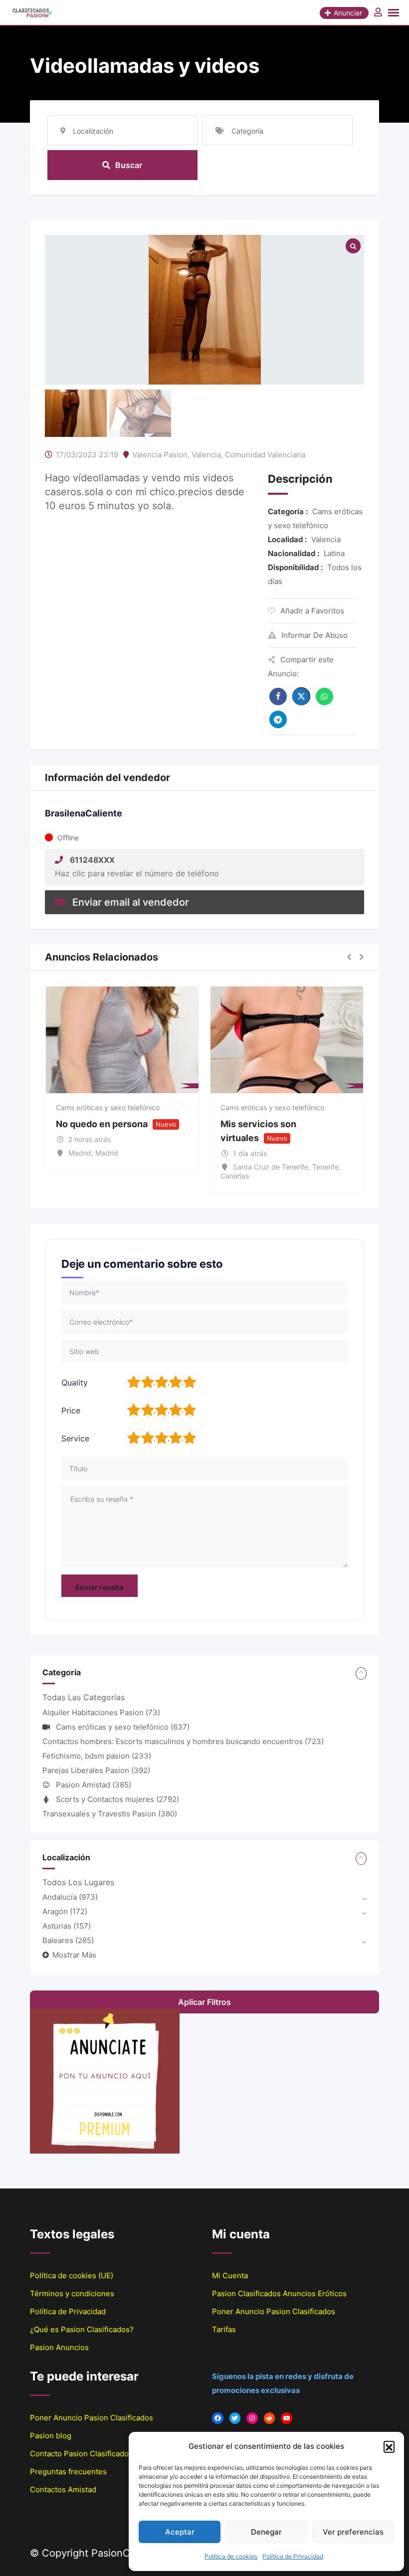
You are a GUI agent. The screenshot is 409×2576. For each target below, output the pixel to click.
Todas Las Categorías (84, 1697)
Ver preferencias (353, 2532)
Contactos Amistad (63, 2489)
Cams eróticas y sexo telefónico (108, 1107)
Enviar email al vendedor (131, 902)
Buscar (129, 165)
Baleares (68, 1940)
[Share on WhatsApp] (324, 696)
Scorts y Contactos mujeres (117, 1799)
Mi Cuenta (230, 2276)
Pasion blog (51, 2436)
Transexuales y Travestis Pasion (110, 1814)
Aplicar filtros (204, 2002)
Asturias (67, 1926)
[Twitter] (235, 2418)
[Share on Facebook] (278, 696)
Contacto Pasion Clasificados (81, 2454)
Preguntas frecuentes (68, 2472)
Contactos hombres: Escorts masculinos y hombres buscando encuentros (183, 1741)
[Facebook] (218, 2418)
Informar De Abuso (314, 635)
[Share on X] (301, 696)
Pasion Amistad (94, 1785)
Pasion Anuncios (59, 2347)
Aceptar (180, 2532)
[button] (389, 2446)
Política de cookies (231, 2556)
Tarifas (224, 2329)
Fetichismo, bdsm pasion (97, 1756)
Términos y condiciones (72, 2293)
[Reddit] (270, 2418)
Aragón (65, 1911)
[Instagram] (252, 2418)
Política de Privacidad (293, 2556)
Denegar (266, 2532)
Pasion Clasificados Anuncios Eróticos (279, 2293)
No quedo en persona (102, 1124)
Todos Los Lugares (78, 1882)
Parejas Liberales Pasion (96, 1770)
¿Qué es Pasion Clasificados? (82, 2329)
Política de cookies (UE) (72, 2276)
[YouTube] (287, 2418)
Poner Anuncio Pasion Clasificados (274, 2311)
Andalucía (70, 1897)
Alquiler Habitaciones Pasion (101, 1712)
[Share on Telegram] (278, 719)
